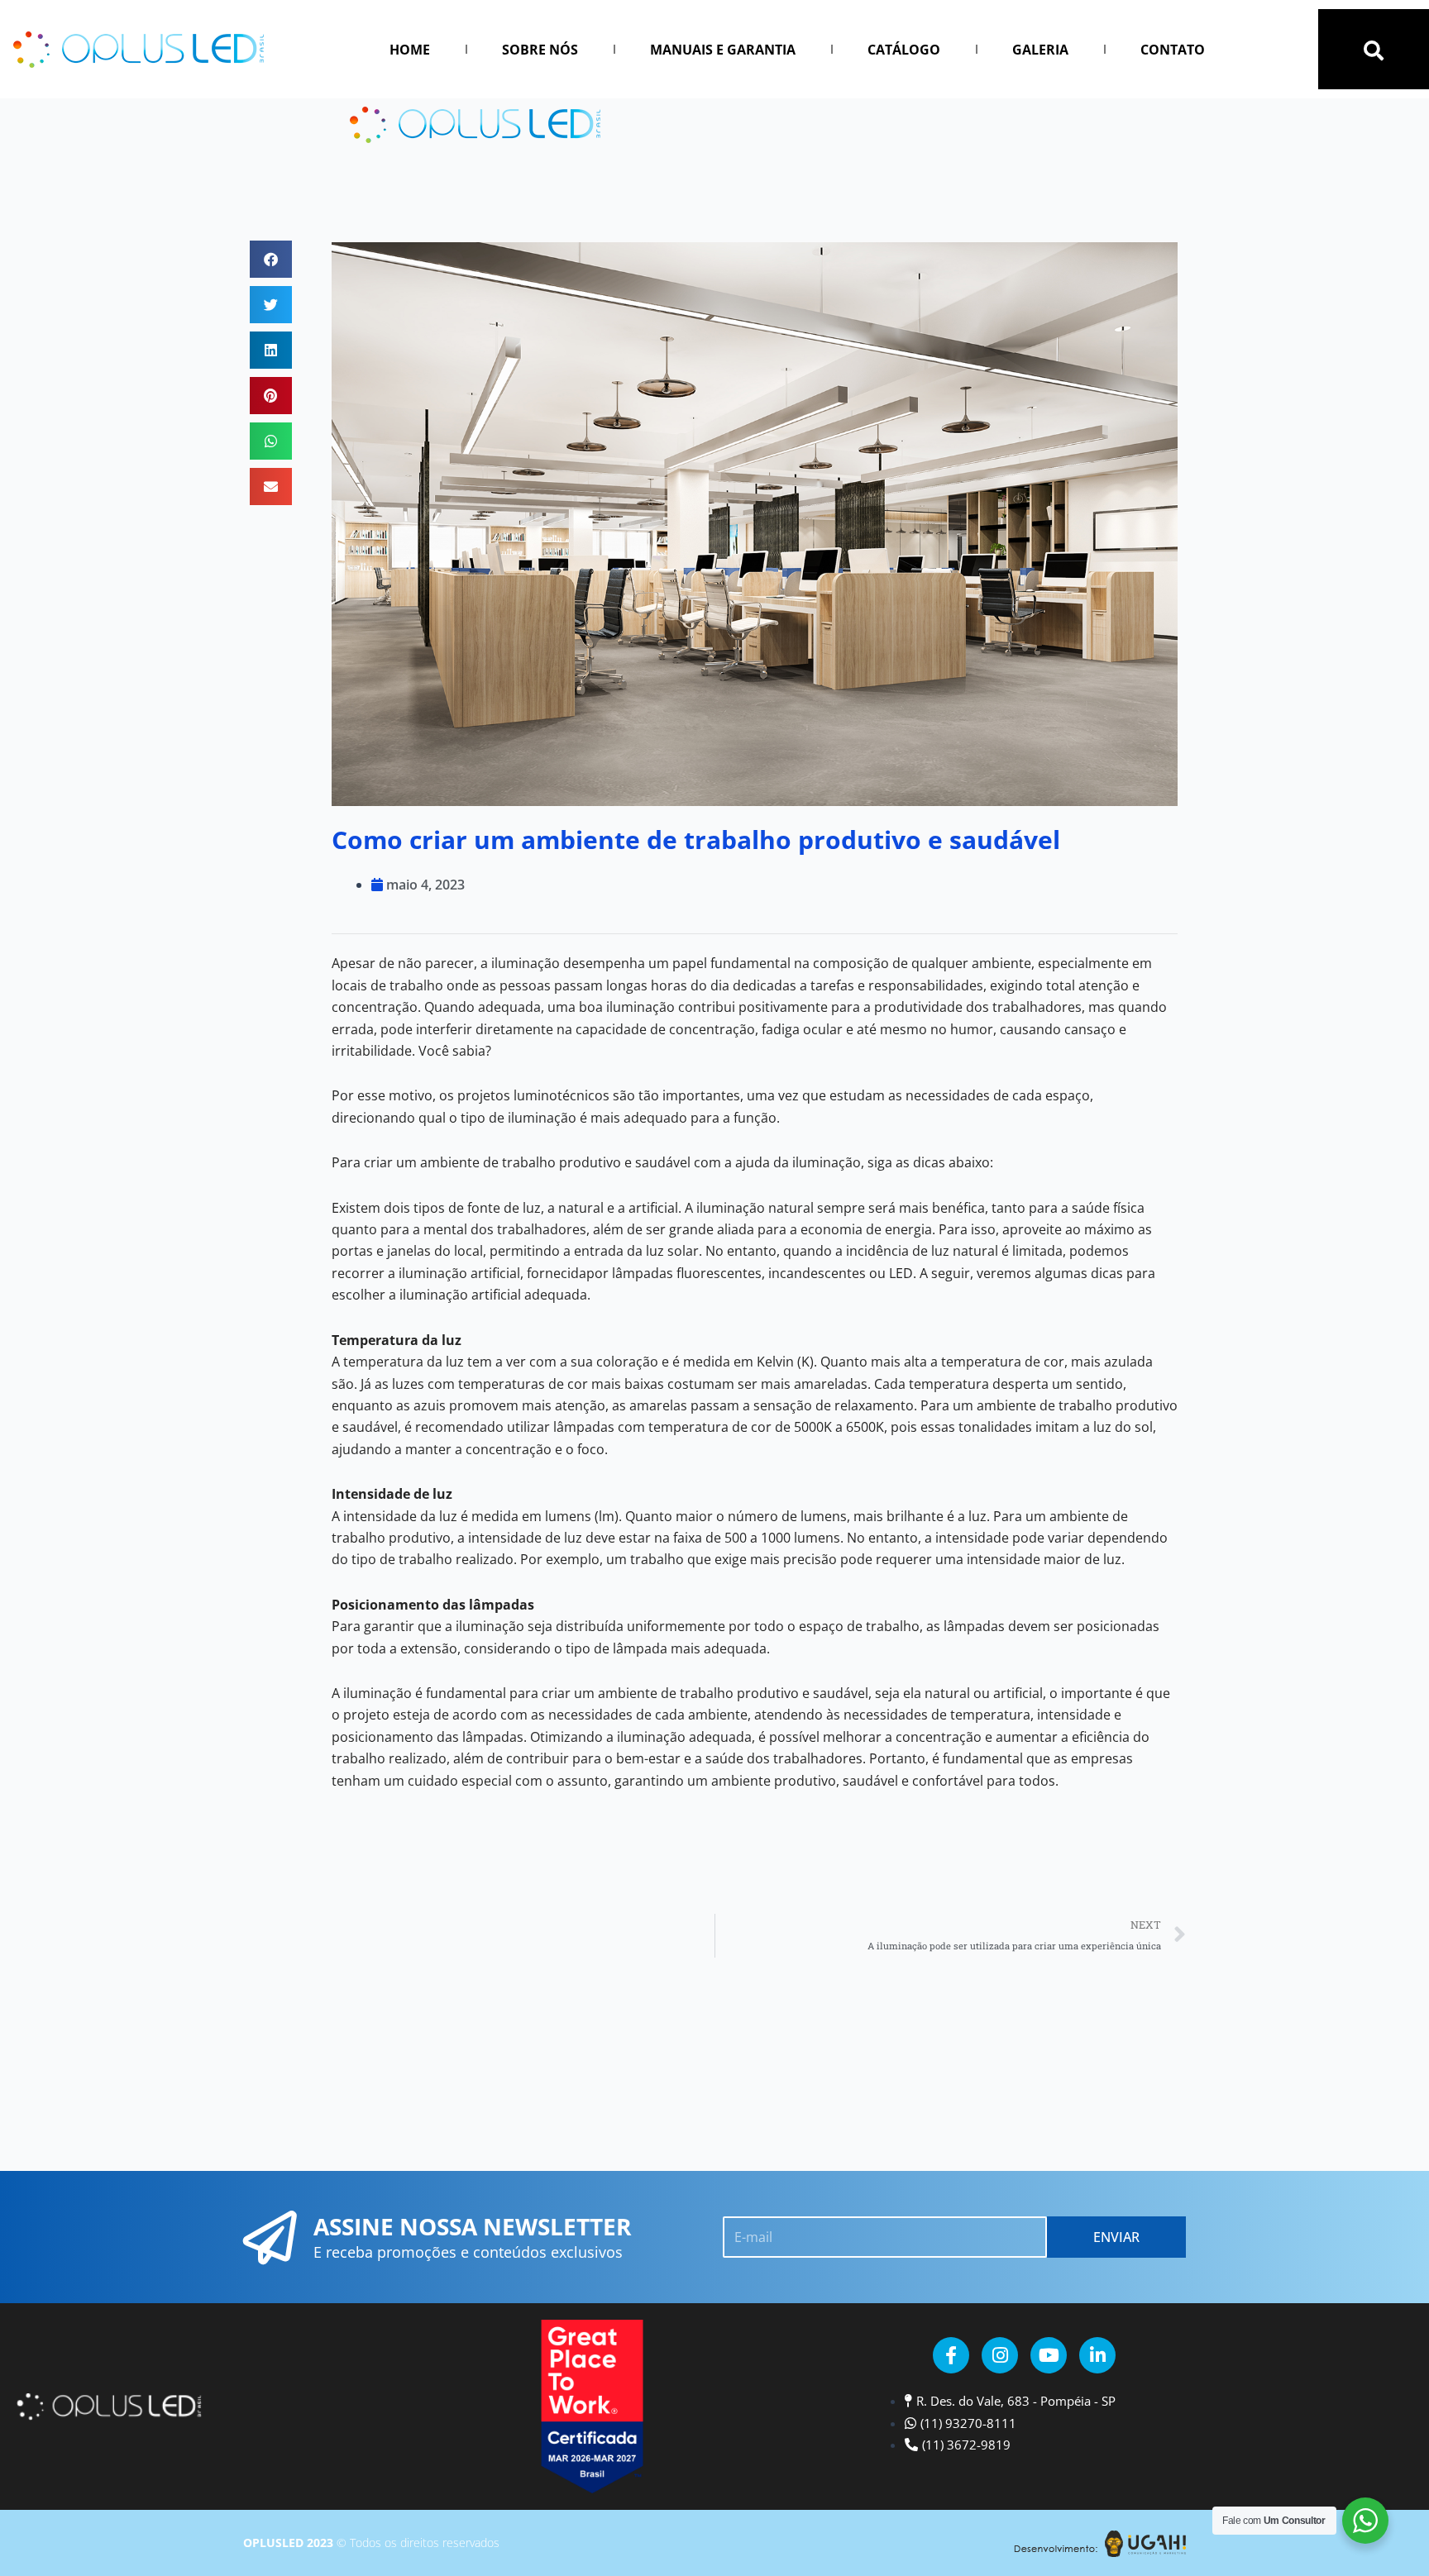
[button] (1374, 50)
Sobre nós (540, 50)
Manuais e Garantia (723, 50)
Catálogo (904, 50)
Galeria (1040, 50)
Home (410, 50)
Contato (1173, 50)
